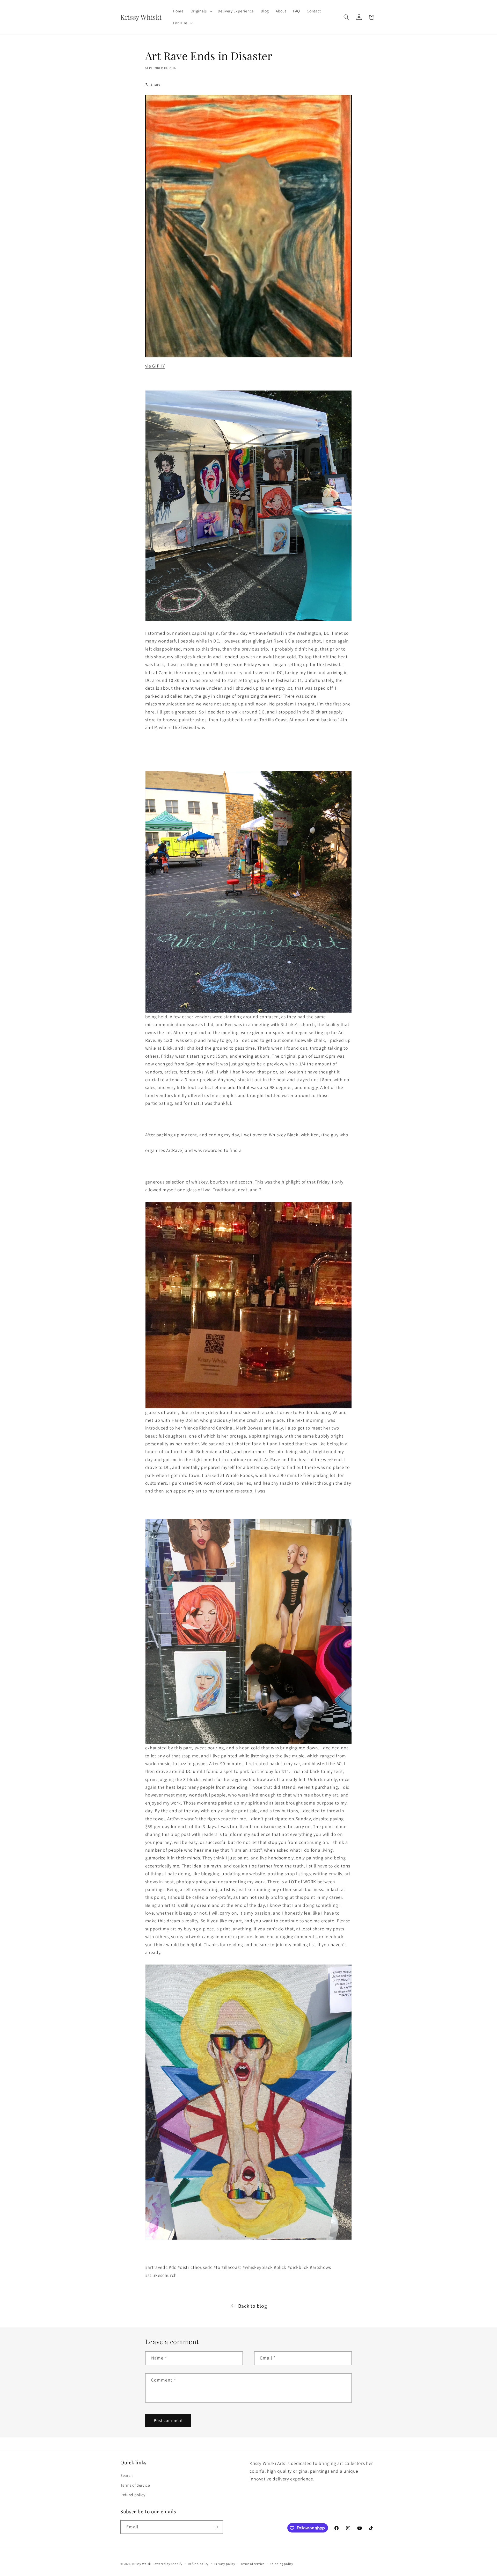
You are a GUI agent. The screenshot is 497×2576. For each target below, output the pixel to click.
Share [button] (156, 84)
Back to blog (253, 2306)
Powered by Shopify (167, 2564)
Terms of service (253, 2564)
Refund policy (133, 2495)
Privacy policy (225, 2564)
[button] (201, 11)
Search (127, 2476)
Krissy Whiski (142, 2564)
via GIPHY (155, 366)
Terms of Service (135, 2485)
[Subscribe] (216, 2527)
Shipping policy (282, 2564)
